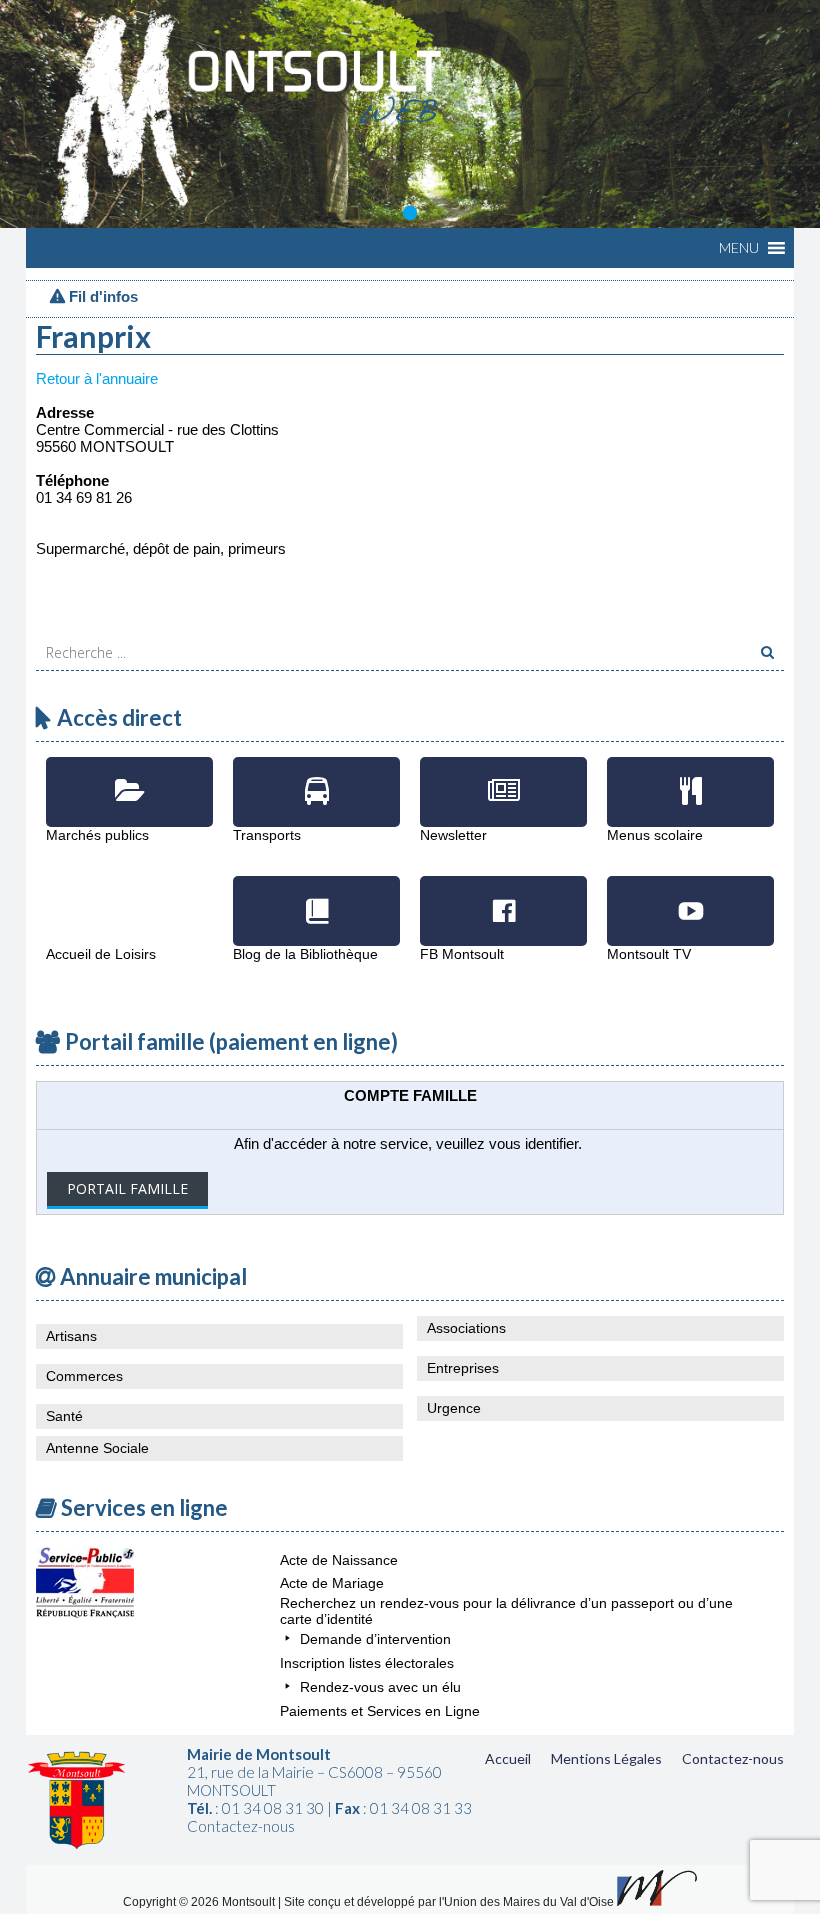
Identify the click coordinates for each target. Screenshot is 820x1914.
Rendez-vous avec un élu (380, 1687)
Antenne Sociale (97, 1448)
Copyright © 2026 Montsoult (200, 1902)
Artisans (71, 1336)
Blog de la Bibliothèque (316, 896)
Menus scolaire (690, 777)
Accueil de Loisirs (129, 896)
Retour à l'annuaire (97, 378)
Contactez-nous (733, 1758)
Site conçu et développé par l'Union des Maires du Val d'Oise (449, 1902)
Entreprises (463, 1368)
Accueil (508, 1758)
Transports (316, 777)
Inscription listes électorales (367, 1663)
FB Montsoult (503, 896)
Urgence (454, 1408)
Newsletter (503, 777)
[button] (739, 248)
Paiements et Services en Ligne (380, 1711)
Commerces (84, 1376)
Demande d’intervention (375, 1639)
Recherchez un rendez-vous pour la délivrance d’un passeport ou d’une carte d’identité (506, 1611)
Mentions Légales (606, 1758)
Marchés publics (129, 777)
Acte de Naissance (339, 1560)
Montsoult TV (690, 896)
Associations (466, 1328)
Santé (64, 1416)
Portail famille (127, 1188)
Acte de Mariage (332, 1583)
